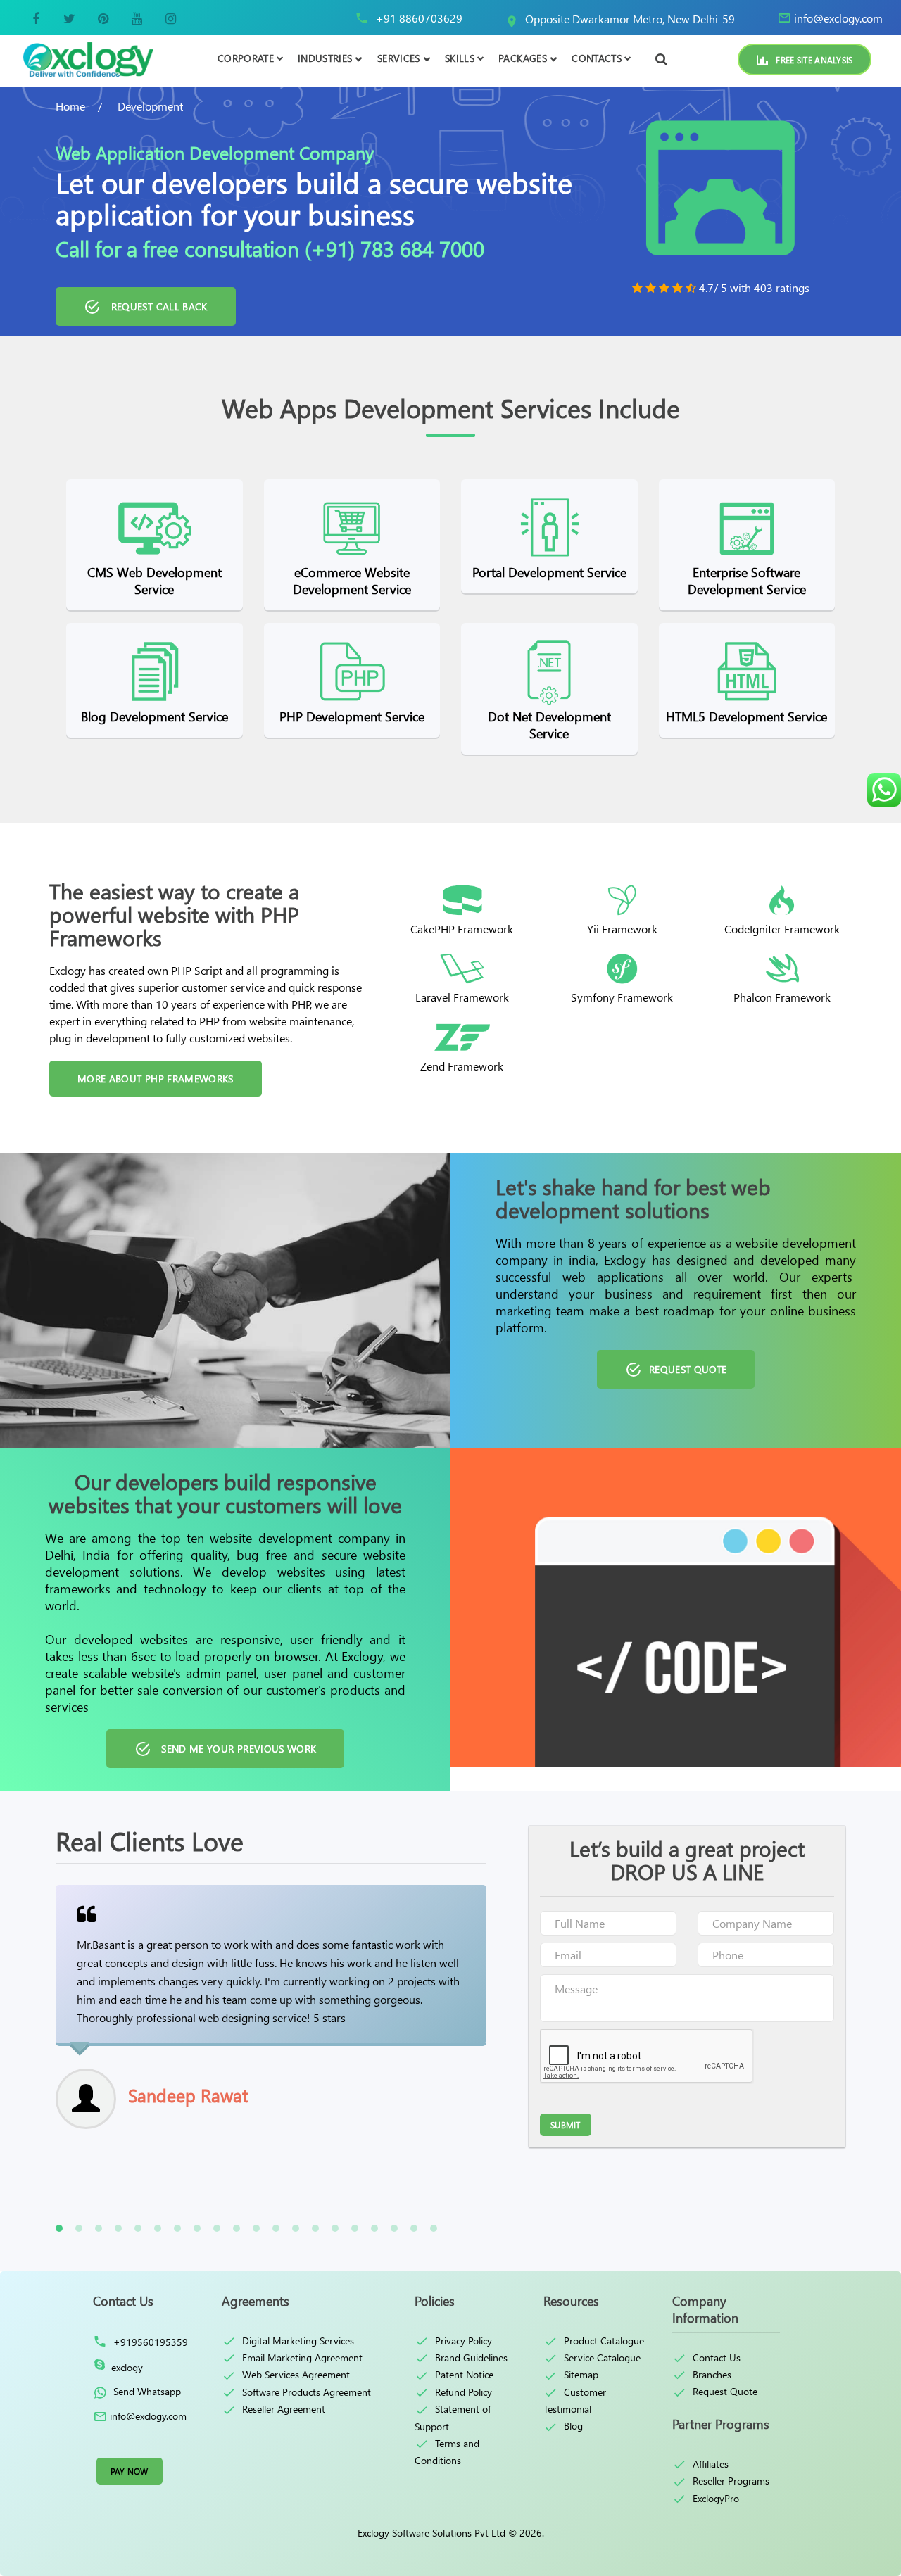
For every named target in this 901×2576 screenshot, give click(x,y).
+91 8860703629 (419, 18)
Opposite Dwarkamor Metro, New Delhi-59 (630, 19)
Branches (712, 2374)
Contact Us (717, 2357)
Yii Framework (622, 929)
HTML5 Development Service (746, 716)
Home (70, 106)
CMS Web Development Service (155, 581)
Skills (460, 58)
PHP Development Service (352, 716)
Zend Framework (462, 1066)
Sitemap (581, 2374)
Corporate (246, 58)
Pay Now (130, 2471)
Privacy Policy (464, 2340)
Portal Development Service (549, 572)
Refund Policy (464, 2392)
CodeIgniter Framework (782, 929)
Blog (573, 2425)
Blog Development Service (155, 716)
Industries (325, 58)
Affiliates (711, 2463)
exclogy (127, 2367)
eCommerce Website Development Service (352, 581)
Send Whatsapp (146, 2391)
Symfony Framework (622, 997)
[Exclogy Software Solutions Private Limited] (87, 59)
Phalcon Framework (782, 997)
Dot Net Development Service (549, 725)
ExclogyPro (716, 2498)
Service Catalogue (602, 2357)
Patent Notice (464, 2374)
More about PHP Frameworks (156, 1079)
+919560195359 (149, 2342)
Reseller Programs (731, 2480)
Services (399, 58)
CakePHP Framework (462, 929)
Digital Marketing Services (298, 2340)
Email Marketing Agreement (302, 2357)
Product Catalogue (604, 2340)
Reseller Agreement (284, 2408)
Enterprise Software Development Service (747, 581)
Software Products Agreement (307, 2392)
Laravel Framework (462, 997)
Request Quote (725, 2391)
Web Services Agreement (296, 2374)
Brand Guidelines (471, 2357)
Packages (523, 58)
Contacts (597, 58)
